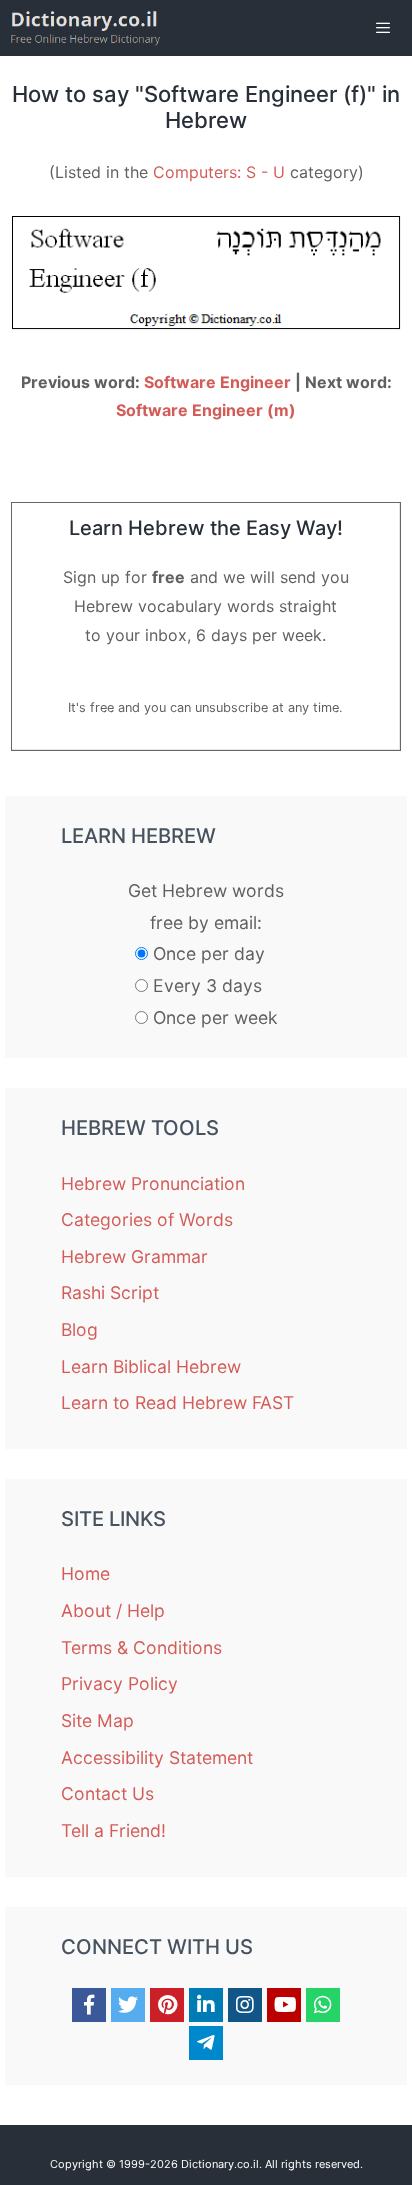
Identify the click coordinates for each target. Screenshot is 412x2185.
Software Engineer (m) (206, 410)
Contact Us (107, 1793)
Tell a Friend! (113, 1830)
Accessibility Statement (157, 1757)
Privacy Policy (119, 1683)
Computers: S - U (219, 172)
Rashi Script (110, 1292)
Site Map (97, 1720)
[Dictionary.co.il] (85, 28)
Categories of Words (147, 1219)
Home (85, 1573)
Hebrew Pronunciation (153, 1183)
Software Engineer (217, 382)
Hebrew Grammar (134, 1256)
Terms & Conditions (141, 1647)
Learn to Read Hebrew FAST (177, 1402)
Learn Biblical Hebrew (151, 1366)
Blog (79, 1329)
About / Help (113, 1610)
